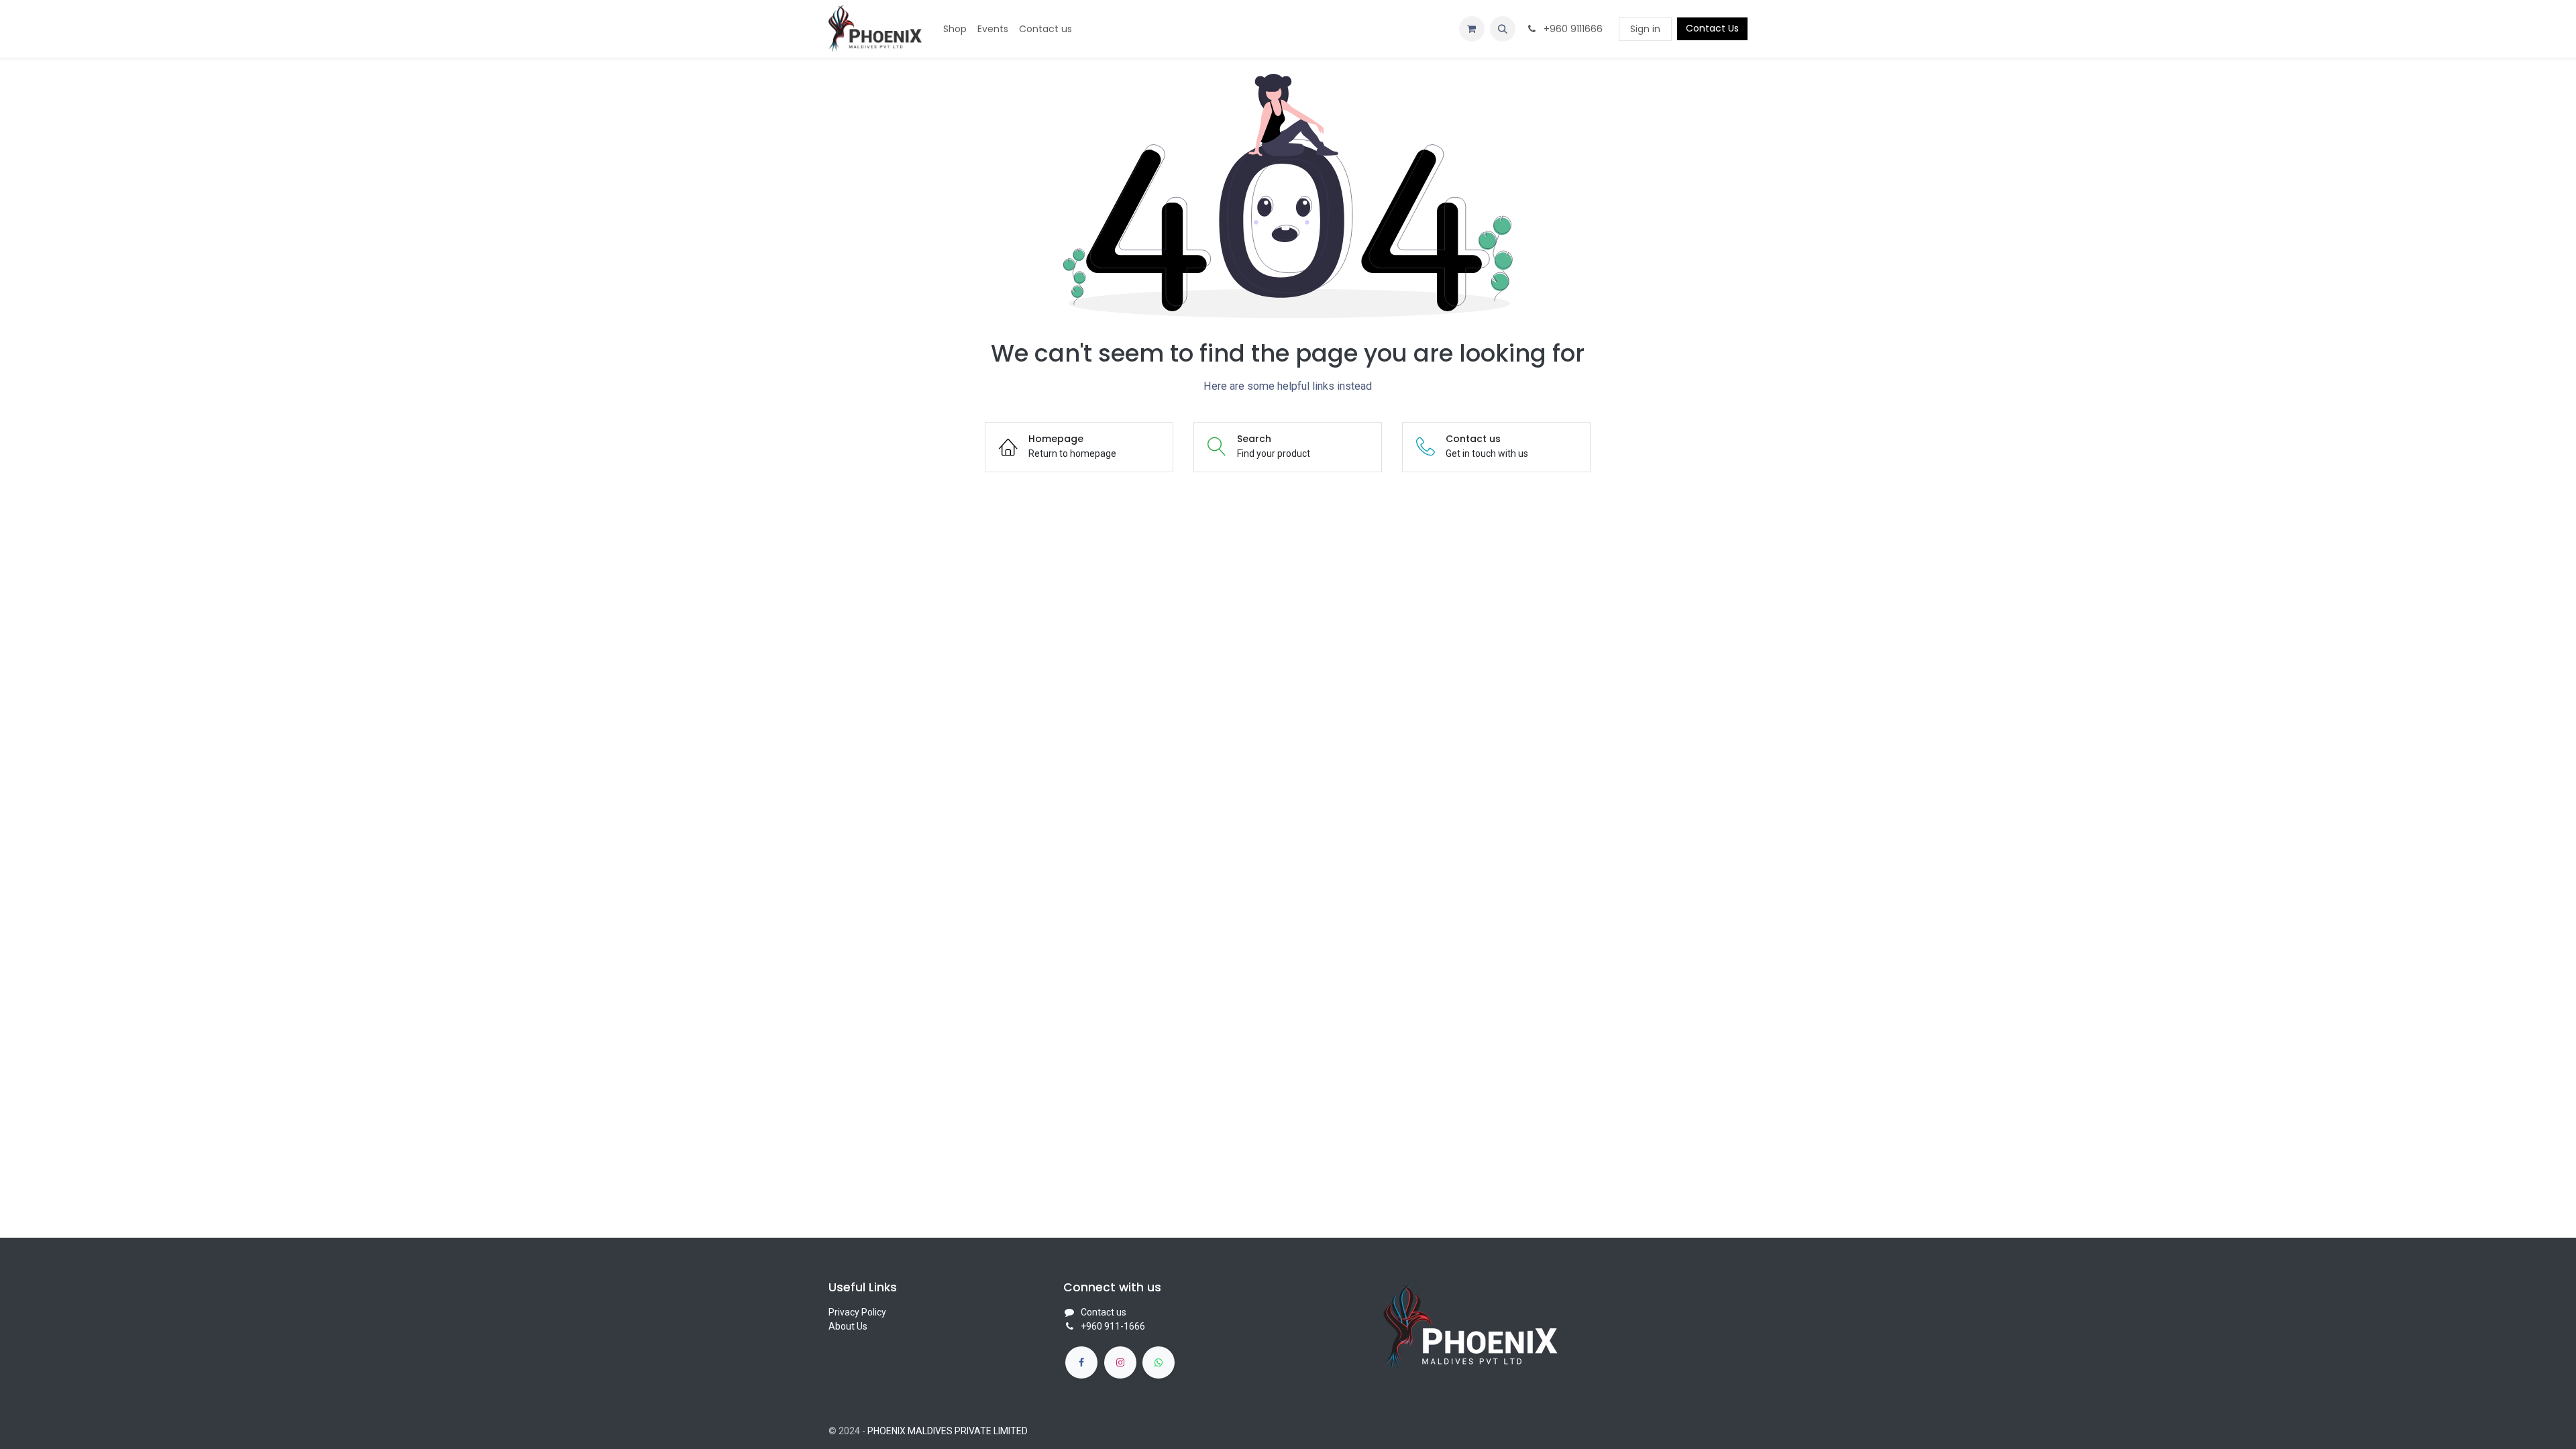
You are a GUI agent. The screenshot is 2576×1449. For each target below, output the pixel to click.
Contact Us (1712, 28)
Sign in (1645, 29)
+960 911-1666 (1113, 1326)
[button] (1503, 29)
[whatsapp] (1159, 1362)
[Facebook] (1081, 1362)
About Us (848, 1326)
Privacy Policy (857, 1312)
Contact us (1104, 1312)
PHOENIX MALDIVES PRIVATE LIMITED (948, 1431)
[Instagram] (1120, 1362)
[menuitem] (955, 29)
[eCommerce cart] (1472, 29)
